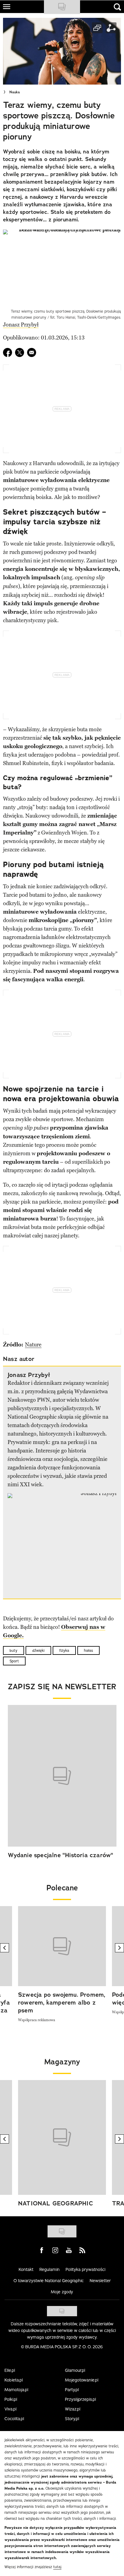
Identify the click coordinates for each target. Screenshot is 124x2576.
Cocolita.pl (14, 2419)
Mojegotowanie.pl (82, 2380)
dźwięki (38, 1650)
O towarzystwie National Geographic (49, 2281)
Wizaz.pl (73, 2409)
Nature (33, 1345)
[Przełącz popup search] (117, 7)
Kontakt (26, 2269)
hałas (88, 1650)
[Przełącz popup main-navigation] (7, 7)
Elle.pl (10, 2370)
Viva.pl (11, 2409)
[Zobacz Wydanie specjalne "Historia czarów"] (62, 1776)
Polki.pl (11, 2399)
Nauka (15, 92)
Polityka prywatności (85, 2269)
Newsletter (100, 2281)
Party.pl (72, 2390)
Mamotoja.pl (16, 2390)
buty (14, 1650)
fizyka (64, 1650)
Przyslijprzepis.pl (81, 2399)
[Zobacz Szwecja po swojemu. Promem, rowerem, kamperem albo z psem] (62, 1946)
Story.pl (72, 2419)
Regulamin (50, 2269)
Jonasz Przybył (21, 325)
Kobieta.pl (14, 2380)
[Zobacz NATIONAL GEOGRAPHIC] (62, 2137)
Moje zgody (62, 2292)
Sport (14, 1661)
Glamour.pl (75, 2370)
